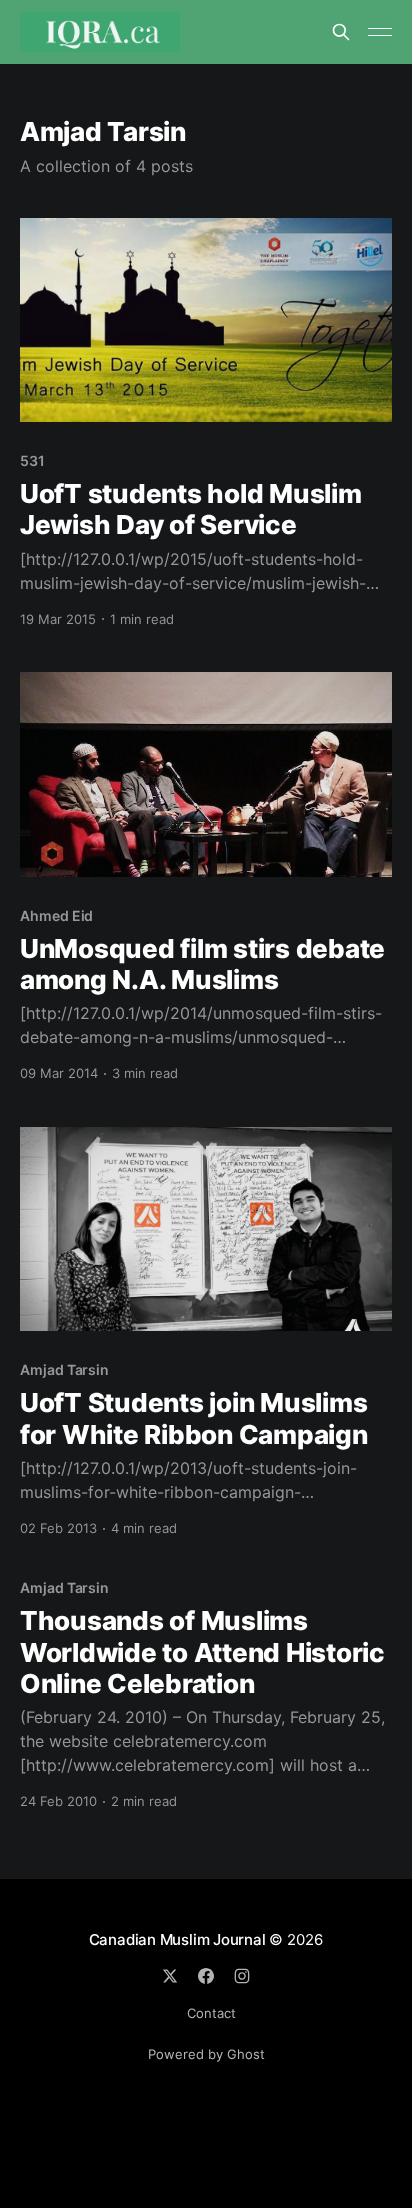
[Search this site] (341, 32)
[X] (170, 1976)
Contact (211, 2013)
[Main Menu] (380, 32)
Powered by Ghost (206, 2054)
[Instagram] (242, 1976)
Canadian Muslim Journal (179, 1939)
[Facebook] (206, 1976)
